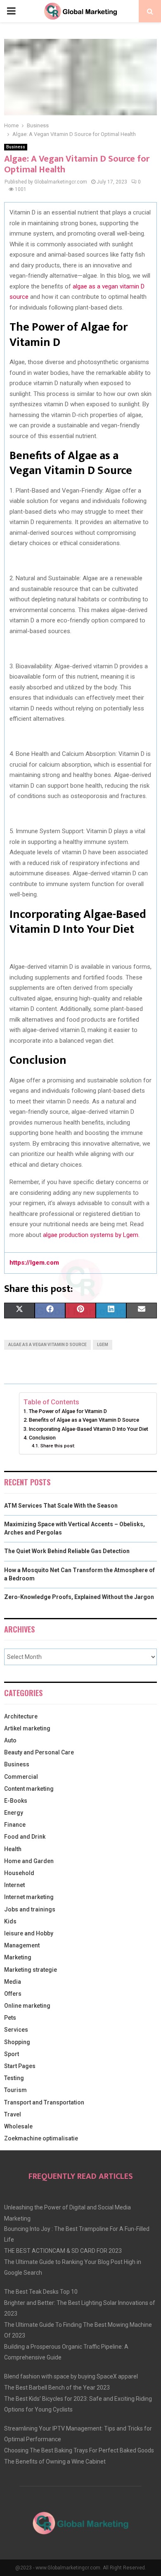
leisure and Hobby (29, 1933)
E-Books (16, 1801)
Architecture (21, 1716)
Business (16, 147)
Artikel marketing (27, 1728)
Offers (13, 1994)
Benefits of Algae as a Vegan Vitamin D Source (84, 1420)
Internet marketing (29, 1897)
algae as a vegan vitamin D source (47, 1345)
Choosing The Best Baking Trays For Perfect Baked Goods (79, 2450)
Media (13, 1982)
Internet (14, 1885)
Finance (15, 1825)
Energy (14, 1813)
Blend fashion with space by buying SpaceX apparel (71, 2376)
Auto (10, 1740)
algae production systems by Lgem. (91, 1235)
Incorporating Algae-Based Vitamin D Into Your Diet (89, 1429)
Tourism (15, 2090)
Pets (10, 2018)
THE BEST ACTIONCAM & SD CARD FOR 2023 (63, 2251)
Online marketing (27, 2006)
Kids (10, 1921)
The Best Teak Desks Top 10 (41, 2292)
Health (13, 1849)
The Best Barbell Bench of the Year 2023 (57, 2388)
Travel (13, 2114)
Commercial (21, 1777)
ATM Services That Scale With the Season (61, 1506)
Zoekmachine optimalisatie (41, 2138)
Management (22, 1945)
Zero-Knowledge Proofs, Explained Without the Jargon (79, 1597)
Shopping (17, 2042)
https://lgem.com (34, 1263)
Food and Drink (25, 1837)
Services (16, 2030)
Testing (14, 2078)
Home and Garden (29, 1861)
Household (19, 1873)
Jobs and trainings (30, 1909)
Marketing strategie (31, 1970)
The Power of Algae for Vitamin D (68, 1411)
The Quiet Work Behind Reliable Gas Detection (67, 1551)
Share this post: (58, 1446)
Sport (12, 2054)
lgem (103, 1345)
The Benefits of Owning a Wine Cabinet (55, 2462)
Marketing (18, 1957)
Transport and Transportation (44, 2102)
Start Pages (20, 2066)
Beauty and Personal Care (39, 1752)
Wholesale (18, 2126)
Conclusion (42, 1438)
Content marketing (29, 1789)
